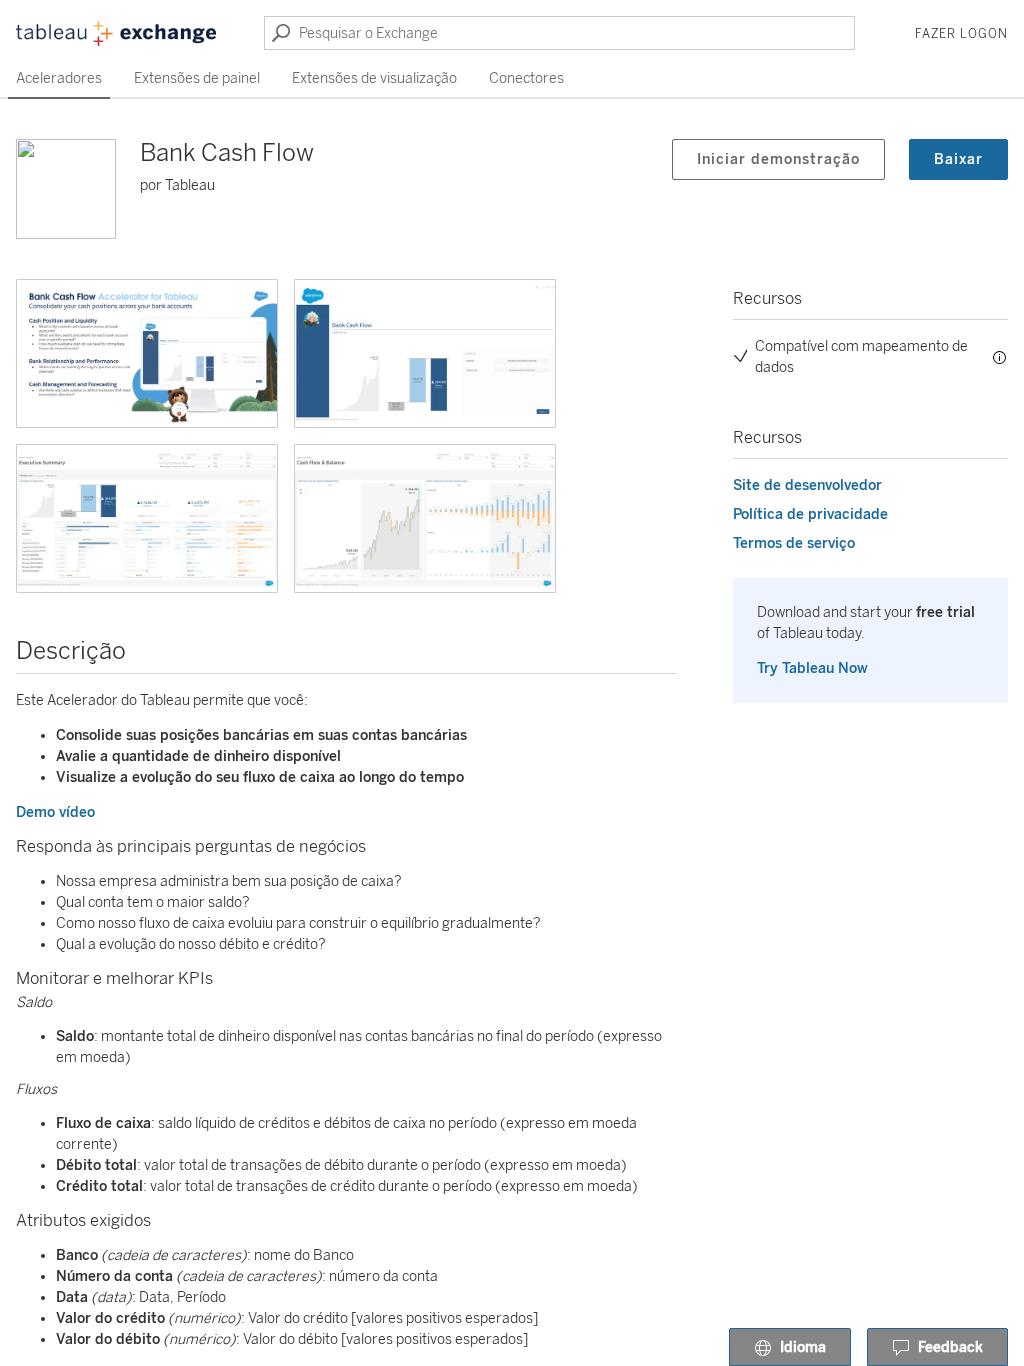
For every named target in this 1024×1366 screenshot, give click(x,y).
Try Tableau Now (812, 668)
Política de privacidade (810, 514)
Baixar (958, 159)
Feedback (950, 1347)
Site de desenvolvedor (807, 485)
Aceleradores (59, 78)
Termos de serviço (794, 543)
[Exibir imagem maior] (147, 353)
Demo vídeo (55, 812)
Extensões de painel (197, 78)
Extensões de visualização (374, 78)
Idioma (803, 1347)
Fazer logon (961, 34)
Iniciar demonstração (778, 159)
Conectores (526, 78)
